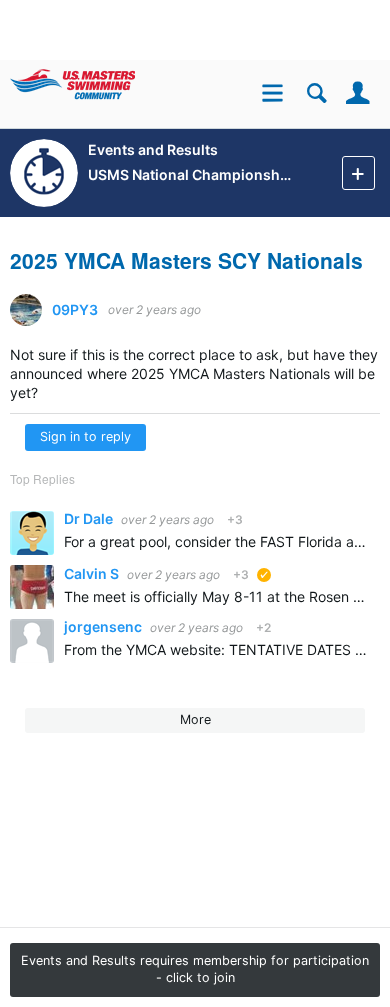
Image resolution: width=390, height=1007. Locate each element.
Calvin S (93, 573)
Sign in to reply (85, 436)
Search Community (316, 93)
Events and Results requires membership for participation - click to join (195, 969)
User (357, 93)
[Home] (102, 80)
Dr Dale (90, 518)
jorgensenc (104, 626)
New (358, 172)
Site (275, 95)
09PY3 (75, 310)
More (195, 719)
